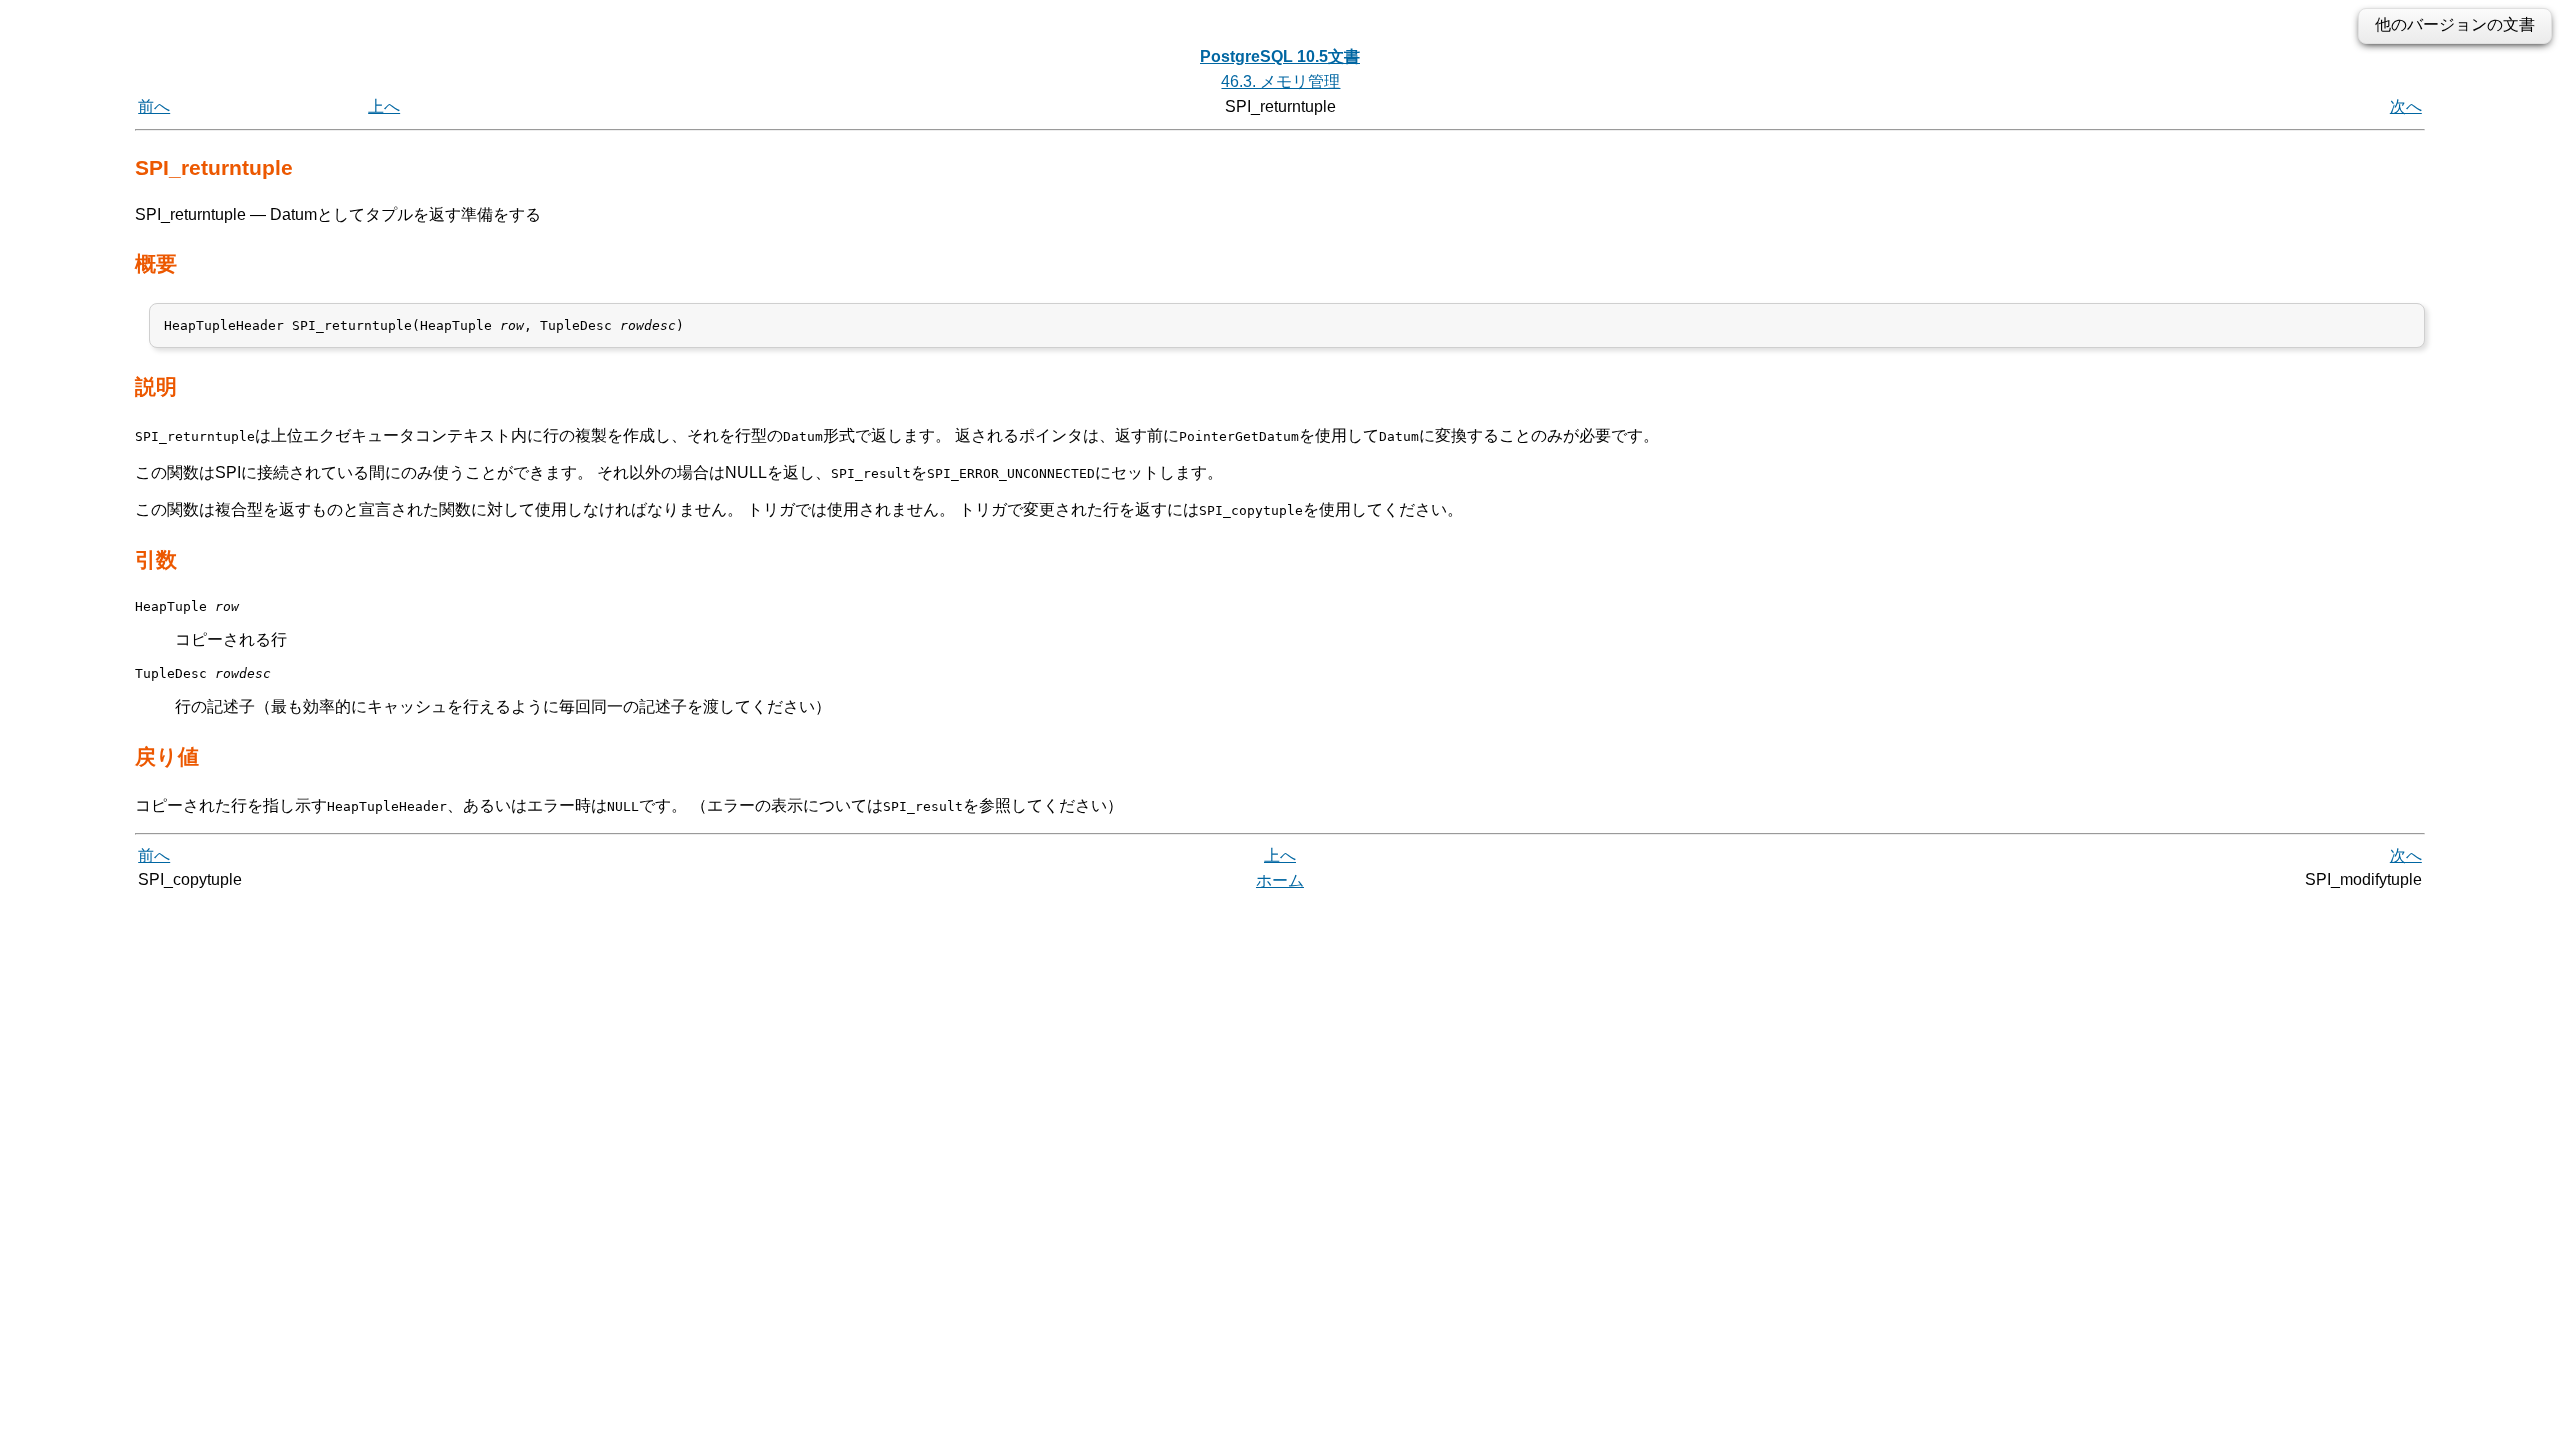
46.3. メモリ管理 (1280, 81)
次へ (2406, 106)
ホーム (1280, 880)
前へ (154, 106)
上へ (384, 106)
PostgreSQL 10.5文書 (1280, 56)
